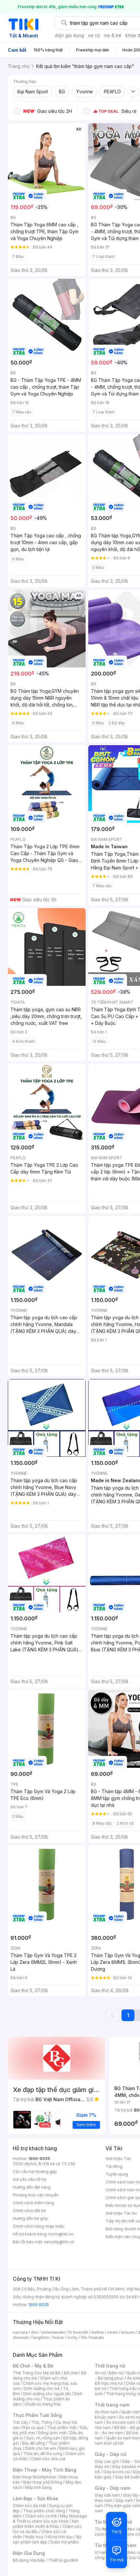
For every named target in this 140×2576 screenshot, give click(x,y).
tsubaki (97, 2337)
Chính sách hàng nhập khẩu (39, 2226)
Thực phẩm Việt (62, 2428)
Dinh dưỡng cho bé (42, 2388)
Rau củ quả (33, 2428)
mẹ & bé (113, 35)
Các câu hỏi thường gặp (35, 2172)
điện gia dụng (69, 35)
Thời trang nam (112, 2405)
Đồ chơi (71, 2373)
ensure (128, 2332)
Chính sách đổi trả (29, 2211)
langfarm (41, 2337)
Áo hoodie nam (121, 2422)
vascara (20, 2332)
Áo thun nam (106, 2412)
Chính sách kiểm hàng (33, 2203)
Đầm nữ (116, 2373)
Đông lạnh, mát (52, 2433)
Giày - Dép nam (112, 2488)
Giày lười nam (107, 2495)
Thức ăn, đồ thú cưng (43, 2454)
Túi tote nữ (130, 2534)
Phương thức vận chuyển (36, 2195)
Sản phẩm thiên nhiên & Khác (46, 2524)
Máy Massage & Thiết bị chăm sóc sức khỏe (50, 2519)
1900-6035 (39, 2159)
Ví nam (101, 2552)
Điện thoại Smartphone (34, 2477)
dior (35, 2332)
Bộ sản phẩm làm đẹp (47, 2539)
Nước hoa (34, 2537)
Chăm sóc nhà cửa (48, 2459)
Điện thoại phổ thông (43, 2482)
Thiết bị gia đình (63, 2560)
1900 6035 (39, 2305)
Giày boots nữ (116, 2472)
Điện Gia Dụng (29, 2553)
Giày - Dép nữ (111, 2454)
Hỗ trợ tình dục (60, 2537)
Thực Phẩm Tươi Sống (37, 2415)
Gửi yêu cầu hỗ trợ (29, 2179)
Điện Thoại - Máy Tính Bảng (44, 2470)
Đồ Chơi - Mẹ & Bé (33, 2366)
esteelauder (53, 2332)
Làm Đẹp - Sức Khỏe (35, 2498)
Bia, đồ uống (34, 2443)
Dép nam (124, 2500)
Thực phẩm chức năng (44, 2511)
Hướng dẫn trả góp (30, 2218)
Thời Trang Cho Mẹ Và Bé (37, 2373)
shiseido (21, 2337)
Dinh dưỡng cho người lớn (47, 2394)
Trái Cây (21, 2422)
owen (112, 2332)
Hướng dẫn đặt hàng (32, 2187)
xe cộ (94, 35)
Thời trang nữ (110, 2366)
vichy (72, 2337)
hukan (58, 2337)
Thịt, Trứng (42, 2422)
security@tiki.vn (59, 2242)
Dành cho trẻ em (41, 2448)
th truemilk (78, 2332)
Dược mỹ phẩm (65, 2542)
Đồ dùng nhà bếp (29, 2560)
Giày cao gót (107, 2461)
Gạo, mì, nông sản (43, 2438)
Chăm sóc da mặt (29, 2506)
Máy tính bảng (38, 2487)
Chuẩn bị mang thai (42, 2404)
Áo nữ (100, 2373)
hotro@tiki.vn (61, 2234)
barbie (98, 2332)
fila (84, 2337)
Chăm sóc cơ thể (41, 2516)
